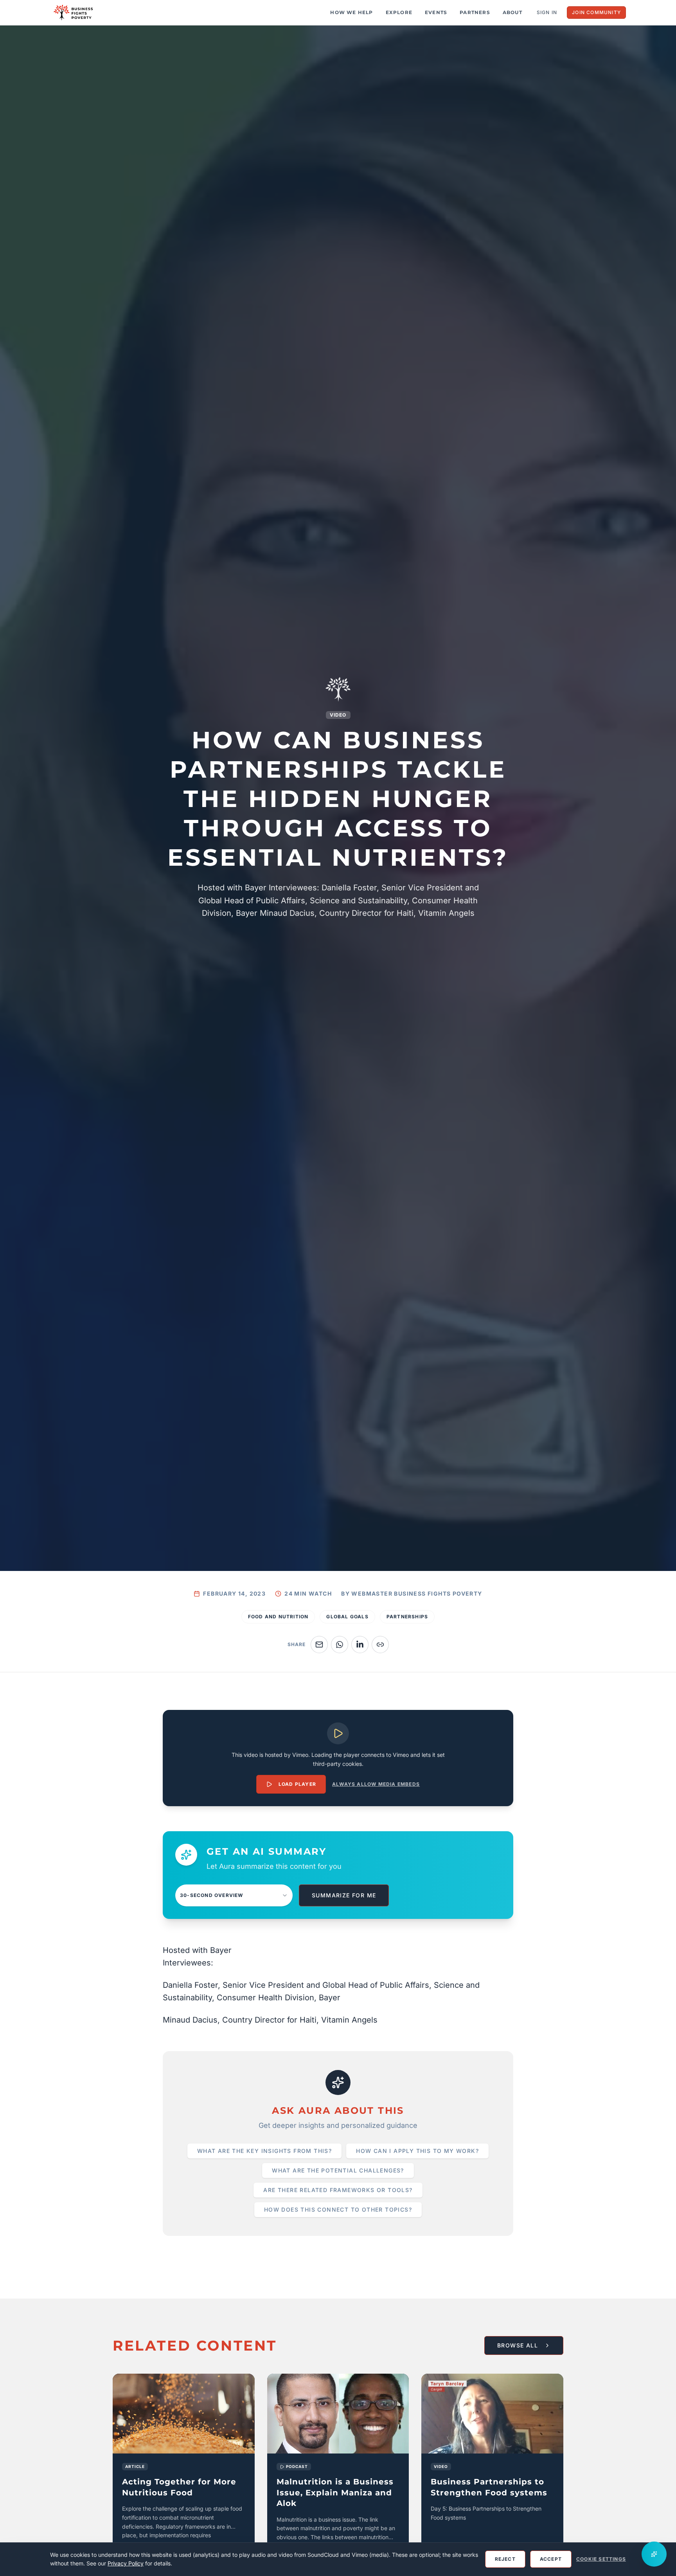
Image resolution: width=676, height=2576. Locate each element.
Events (436, 12)
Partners (475, 12)
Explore (399, 12)
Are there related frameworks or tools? (338, 2190)
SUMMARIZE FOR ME (344, 1895)
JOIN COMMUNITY (596, 12)
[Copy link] (380, 1645)
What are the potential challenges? (338, 2170)
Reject (505, 2559)
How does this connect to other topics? (338, 2209)
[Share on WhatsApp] (340, 1645)
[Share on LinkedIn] (360, 1645)
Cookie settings (601, 2559)
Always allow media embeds (376, 1784)
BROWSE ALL (518, 2345)
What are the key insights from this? (264, 2151)
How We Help (351, 12)
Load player (297, 1784)
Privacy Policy (126, 2563)
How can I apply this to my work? (417, 2151)
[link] (184, 2472)
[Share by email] (319, 1645)
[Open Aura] (654, 2554)
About (512, 12)
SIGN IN (547, 12)
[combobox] (234, 1895)
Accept (551, 2559)
